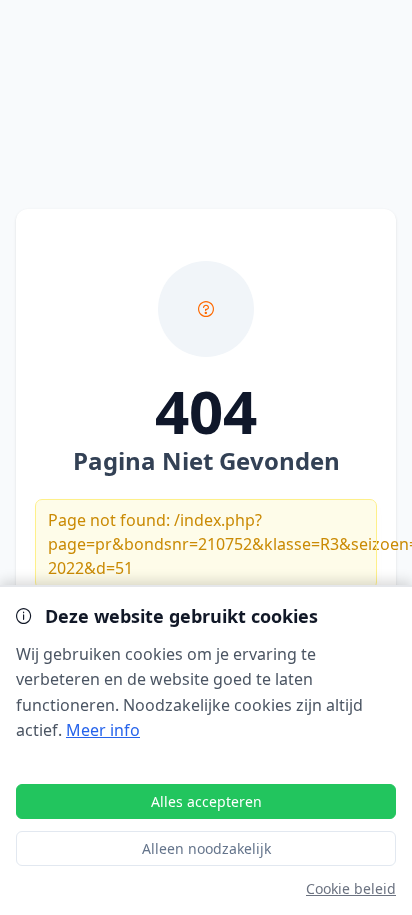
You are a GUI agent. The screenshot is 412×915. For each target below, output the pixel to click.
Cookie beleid (351, 888)
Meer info (103, 730)
